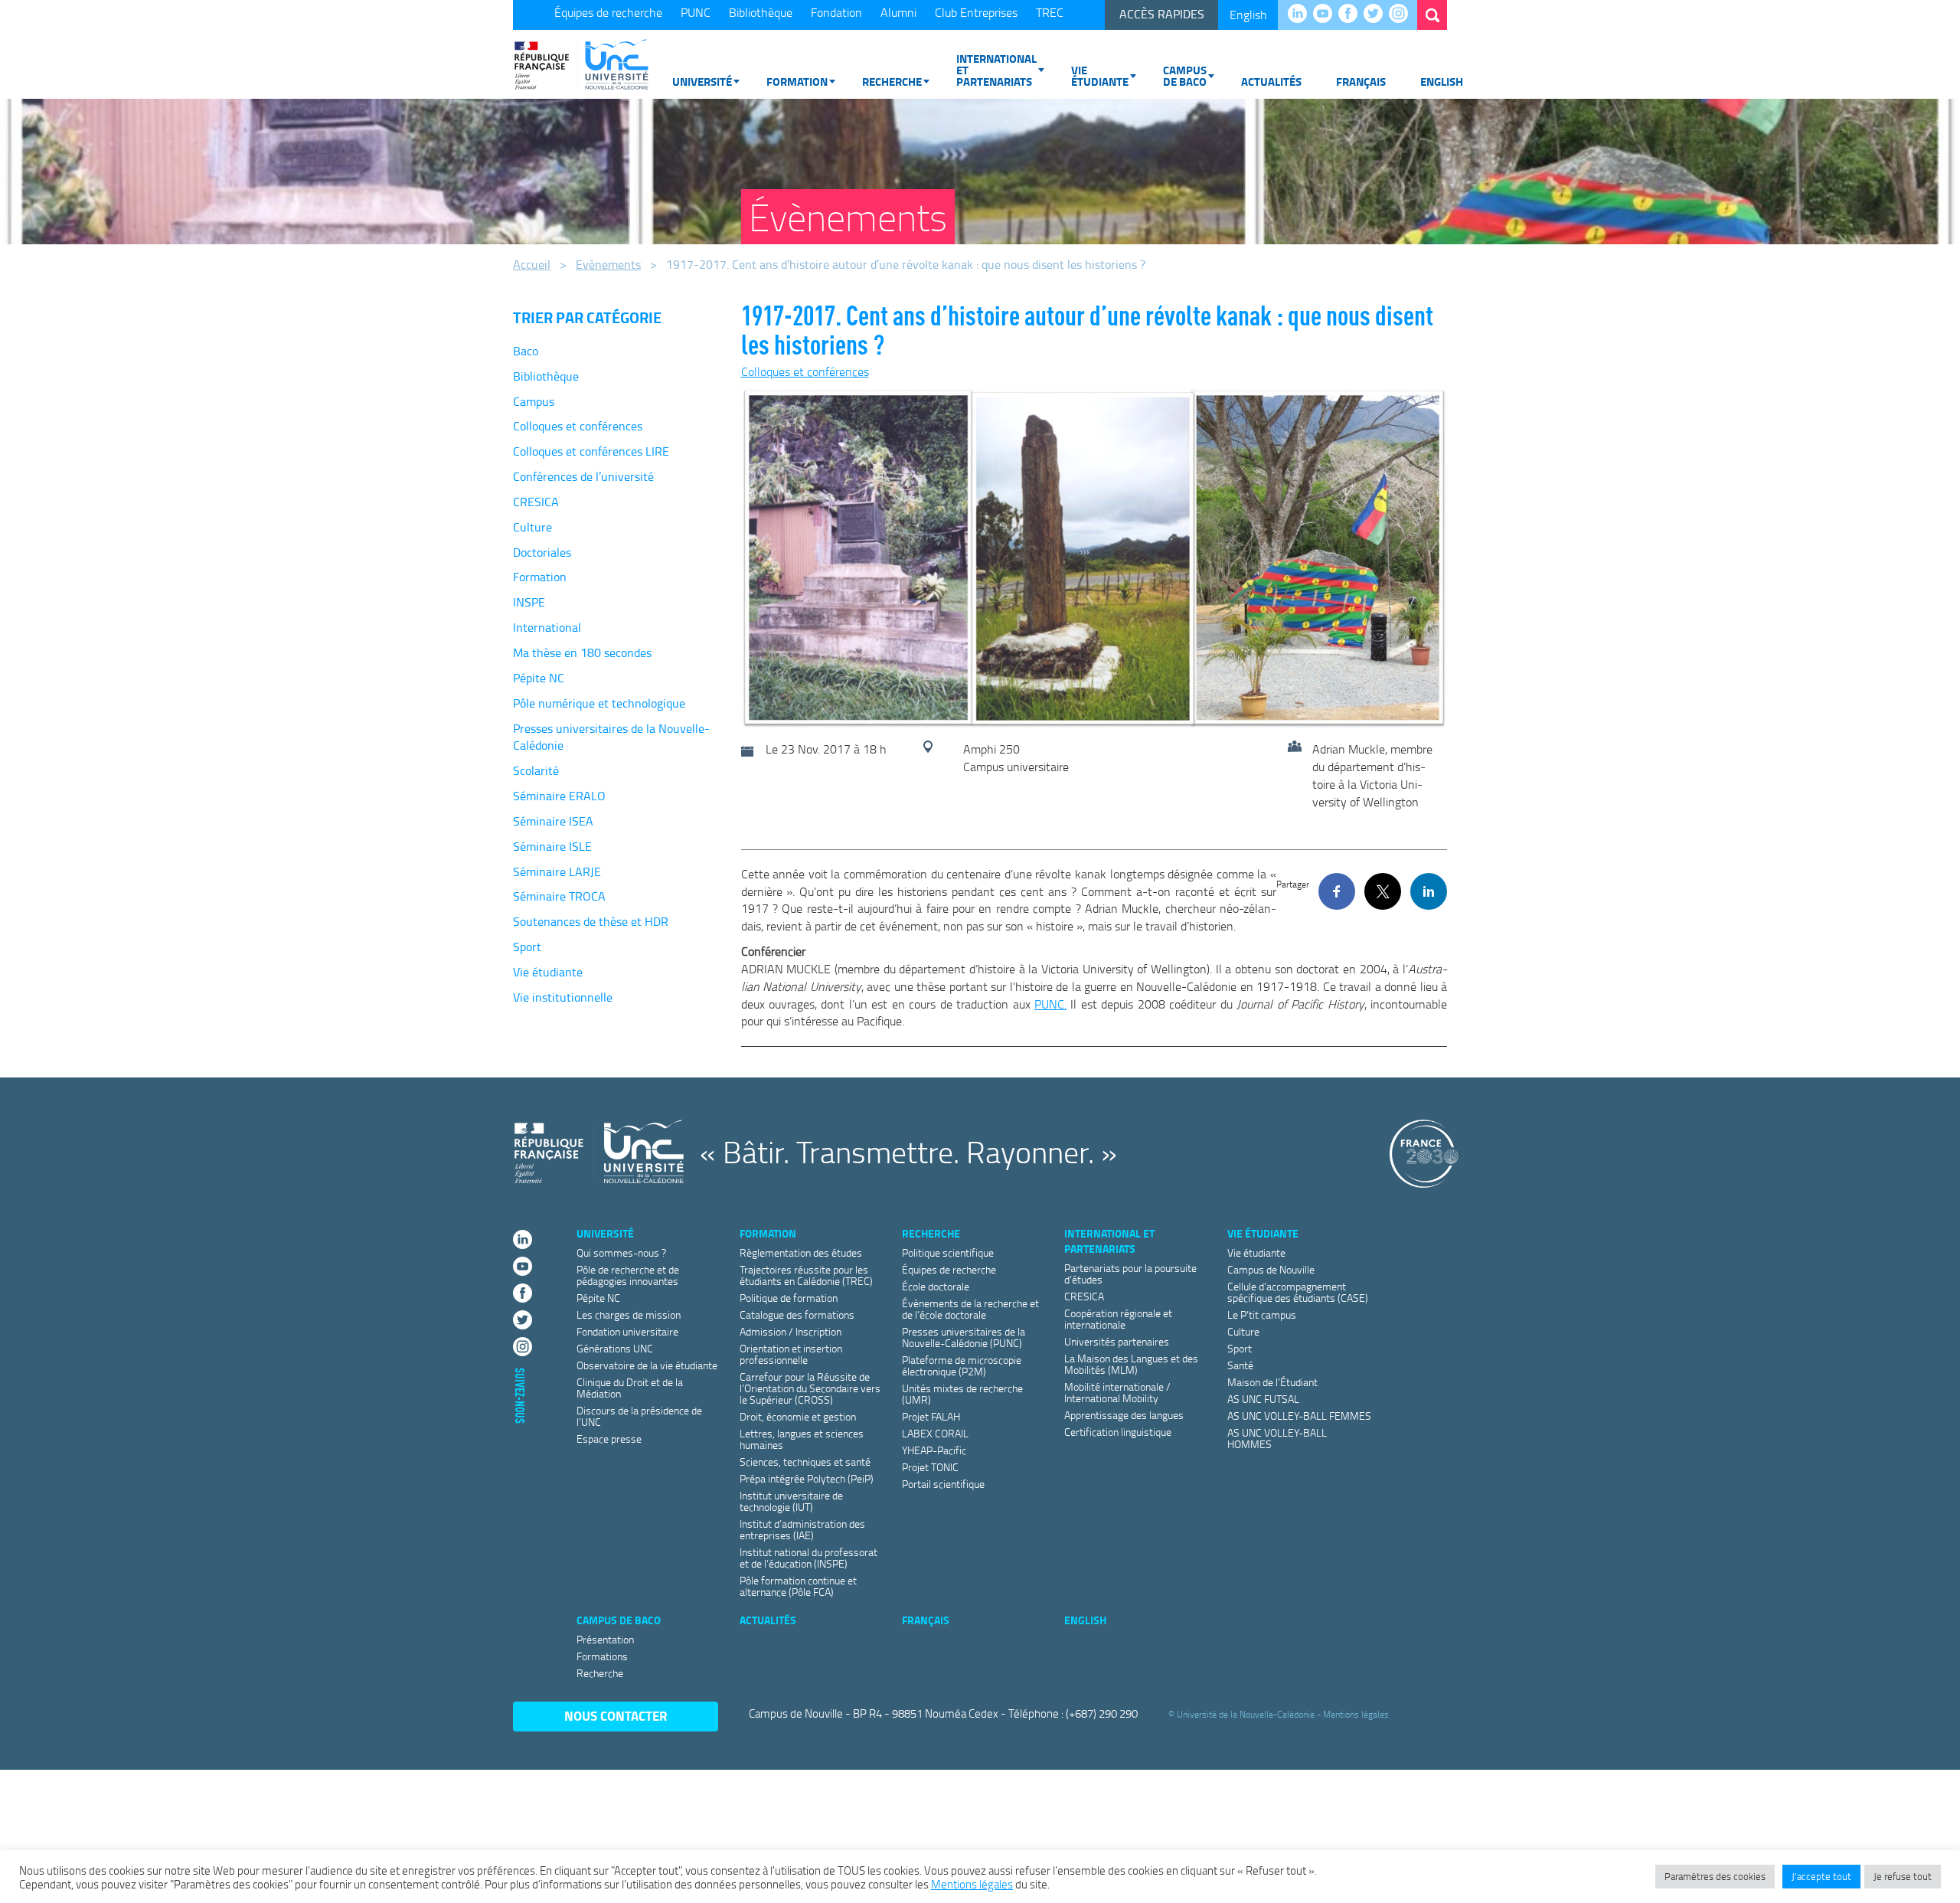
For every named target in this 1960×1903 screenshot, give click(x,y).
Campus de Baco (1185, 75)
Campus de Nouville (1271, 1269)
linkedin (1301, 15)
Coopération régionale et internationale (1118, 1319)
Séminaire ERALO (559, 796)
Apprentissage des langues (1124, 1415)
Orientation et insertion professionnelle (791, 1354)
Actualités (1271, 81)
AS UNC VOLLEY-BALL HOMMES (1277, 1438)
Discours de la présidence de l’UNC (639, 1416)
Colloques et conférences (578, 426)
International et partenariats (996, 70)
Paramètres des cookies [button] (1715, 1876)
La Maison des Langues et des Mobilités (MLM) (1131, 1364)
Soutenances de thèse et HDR (591, 921)
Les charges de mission (629, 1314)
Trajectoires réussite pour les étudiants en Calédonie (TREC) (806, 1275)
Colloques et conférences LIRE (591, 451)
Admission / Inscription (791, 1331)
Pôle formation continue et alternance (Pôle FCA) (798, 1586)
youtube (1326, 15)
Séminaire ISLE (552, 846)
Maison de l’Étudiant (1272, 1382)
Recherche (892, 81)
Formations (602, 1656)
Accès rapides (1162, 14)
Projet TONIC (930, 1467)
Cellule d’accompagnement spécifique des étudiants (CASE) (1298, 1292)
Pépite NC (539, 678)
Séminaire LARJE (557, 871)
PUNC (696, 12)
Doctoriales (542, 552)
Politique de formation (789, 1298)
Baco (526, 351)
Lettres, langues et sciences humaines (802, 1439)
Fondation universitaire (627, 1331)
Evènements (608, 264)
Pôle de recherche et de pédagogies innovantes (628, 1275)
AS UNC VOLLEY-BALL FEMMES (1299, 1416)
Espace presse (609, 1439)
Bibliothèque (761, 12)
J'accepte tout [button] (1821, 1876)
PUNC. (1050, 1004)
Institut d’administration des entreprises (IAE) (802, 1529)
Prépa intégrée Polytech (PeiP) (807, 1478)
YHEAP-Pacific (934, 1450)
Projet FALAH (931, 1416)
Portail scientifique (943, 1484)
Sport (527, 947)
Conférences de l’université (583, 476)
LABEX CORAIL (935, 1433)
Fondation (836, 12)
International (547, 627)
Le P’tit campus (1262, 1314)
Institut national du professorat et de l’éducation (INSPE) (808, 1558)
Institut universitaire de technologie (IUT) (791, 1501)
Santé (1240, 1365)
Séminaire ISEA (553, 821)
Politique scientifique (948, 1252)
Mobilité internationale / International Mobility (1117, 1392)
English (1248, 15)
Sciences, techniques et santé (805, 1462)
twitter (1377, 15)
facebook (1352, 15)
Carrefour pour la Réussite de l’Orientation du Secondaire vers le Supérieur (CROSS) (810, 1388)
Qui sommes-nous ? (621, 1252)
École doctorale (936, 1286)
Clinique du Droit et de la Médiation (630, 1388)
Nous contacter (616, 1716)
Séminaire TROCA (559, 896)
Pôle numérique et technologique (599, 703)
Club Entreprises (976, 12)
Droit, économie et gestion (798, 1416)
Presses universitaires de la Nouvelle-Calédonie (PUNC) (964, 1337)
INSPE (529, 602)
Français (1361, 81)
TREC (1050, 12)
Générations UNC (615, 1348)
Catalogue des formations (797, 1314)
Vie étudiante (1100, 75)
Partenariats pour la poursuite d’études (1130, 1274)
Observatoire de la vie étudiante (647, 1365)
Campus (534, 401)
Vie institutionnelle (563, 997)
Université (702, 81)
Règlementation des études (801, 1252)
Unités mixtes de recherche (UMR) (962, 1394)
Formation (797, 81)
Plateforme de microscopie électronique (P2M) (962, 1365)
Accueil (532, 264)
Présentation (605, 1639)
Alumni (898, 12)
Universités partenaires (1117, 1341)
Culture (532, 527)
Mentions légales (1356, 1714)
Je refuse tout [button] (1903, 1876)
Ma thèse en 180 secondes (582, 652)
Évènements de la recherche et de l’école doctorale (970, 1309)
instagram (1402, 15)
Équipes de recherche (608, 12)
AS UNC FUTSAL (1263, 1399)
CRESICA (536, 502)
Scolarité (536, 770)
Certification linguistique (1118, 1432)
